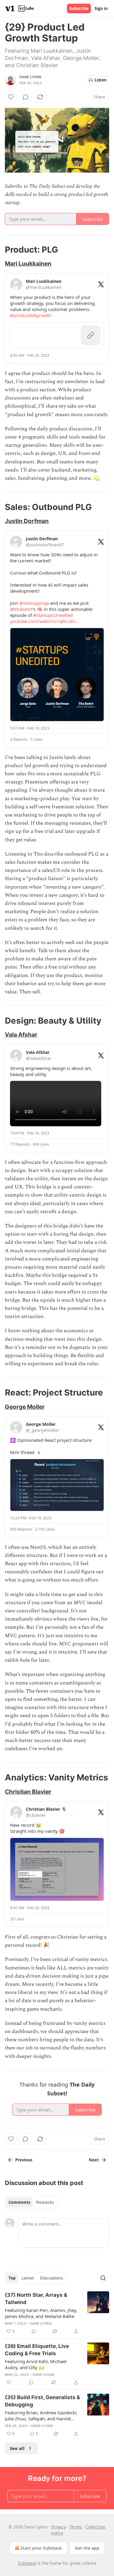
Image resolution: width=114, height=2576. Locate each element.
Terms (76, 2527)
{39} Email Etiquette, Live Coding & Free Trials (37, 2350)
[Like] (11, 97)
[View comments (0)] (26, 97)
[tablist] (31, 2202)
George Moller (25, 1407)
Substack (27, 2563)
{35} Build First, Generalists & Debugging (42, 2401)
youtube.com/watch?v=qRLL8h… (44, 621)
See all (17, 2448)
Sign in (101, 8)
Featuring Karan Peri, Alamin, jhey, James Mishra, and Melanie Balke (41, 2313)
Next (94, 2160)
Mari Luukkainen (28, 263)
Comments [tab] (19, 2202)
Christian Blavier (28, 1792)
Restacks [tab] (45, 2202)
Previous (24, 2160)
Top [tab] (12, 2278)
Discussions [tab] (52, 2278)
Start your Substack (41, 2548)
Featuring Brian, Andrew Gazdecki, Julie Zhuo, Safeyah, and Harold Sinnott (41, 2415)
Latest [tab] (28, 2278)
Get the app (87, 2548)
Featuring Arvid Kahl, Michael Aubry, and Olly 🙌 (36, 2364)
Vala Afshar (21, 1035)
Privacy (59, 2527)
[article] (57, 2313)
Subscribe (79, 8)
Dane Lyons (30, 77)
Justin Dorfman (27, 521)
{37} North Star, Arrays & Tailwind (36, 2299)
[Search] (103, 2278)
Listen (101, 80)
